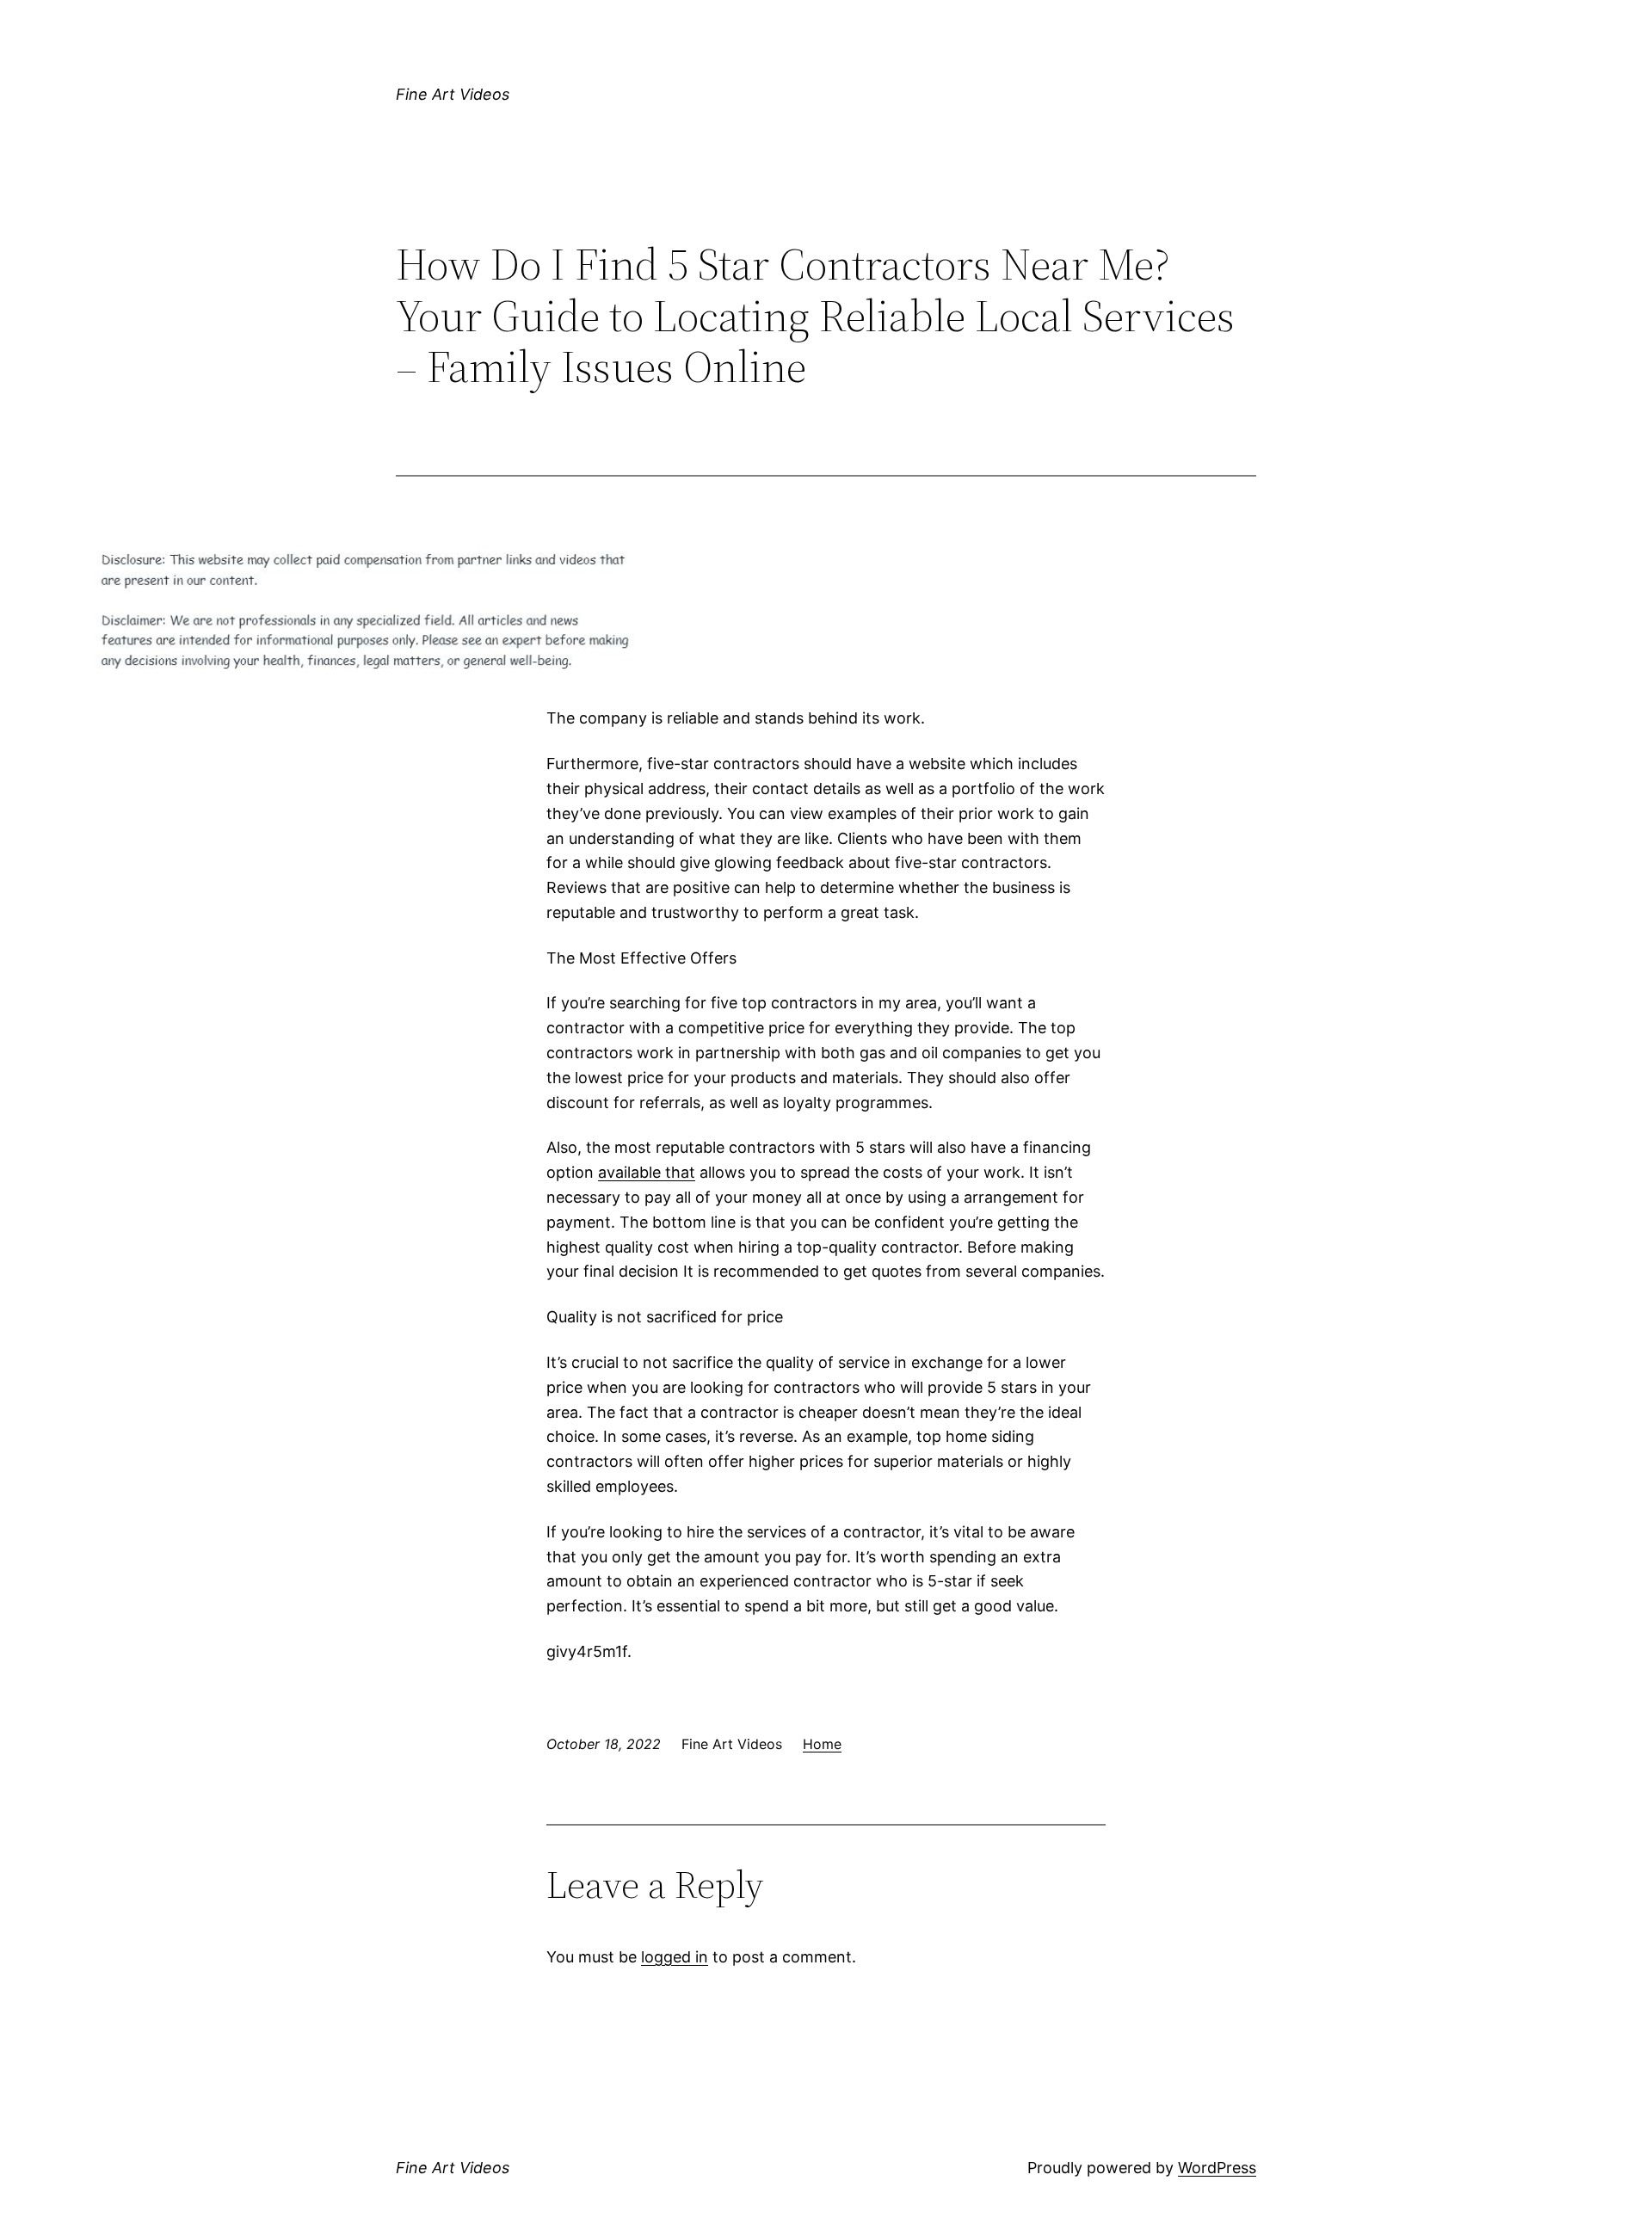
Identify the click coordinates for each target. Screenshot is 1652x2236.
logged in (675, 1957)
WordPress (1217, 2168)
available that (647, 1172)
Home (822, 1744)
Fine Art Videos (453, 94)
